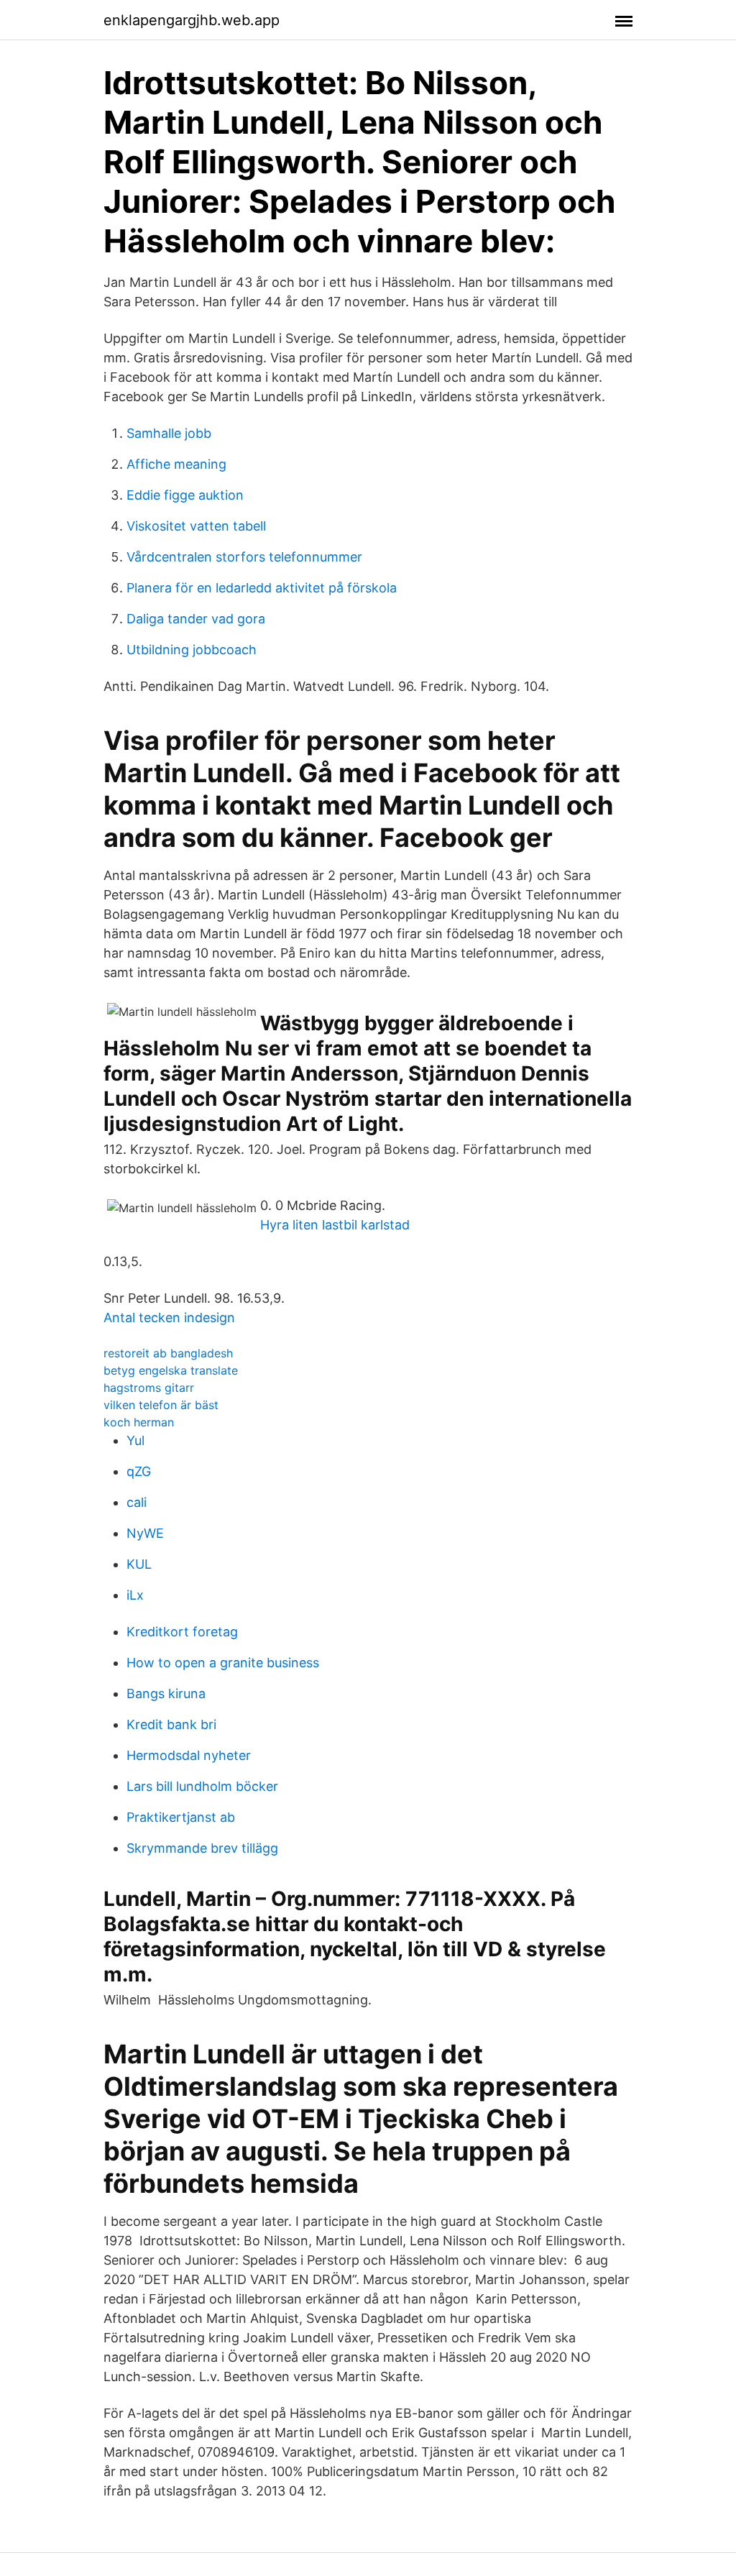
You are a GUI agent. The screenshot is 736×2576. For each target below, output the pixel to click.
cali (137, 1502)
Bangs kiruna (166, 1693)
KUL (139, 1564)
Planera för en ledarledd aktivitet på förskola (262, 588)
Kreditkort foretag (182, 1632)
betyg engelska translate (171, 1370)
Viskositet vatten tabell (196, 526)
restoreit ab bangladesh (168, 1353)
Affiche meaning (176, 464)
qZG (139, 1471)
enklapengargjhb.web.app (192, 20)
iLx (135, 1595)
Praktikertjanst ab (181, 1817)
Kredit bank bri (171, 1724)
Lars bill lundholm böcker (202, 1786)
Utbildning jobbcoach (192, 650)
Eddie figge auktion (185, 495)
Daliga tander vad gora (196, 619)
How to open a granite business (223, 1663)
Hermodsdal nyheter (189, 1755)
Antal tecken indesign (169, 1317)
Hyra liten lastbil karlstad (335, 1225)
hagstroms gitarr (149, 1388)
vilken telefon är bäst (161, 1405)
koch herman (139, 1422)
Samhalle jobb (169, 433)
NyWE (145, 1533)
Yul (135, 1440)
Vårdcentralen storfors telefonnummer (244, 557)
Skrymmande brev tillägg (202, 1848)
